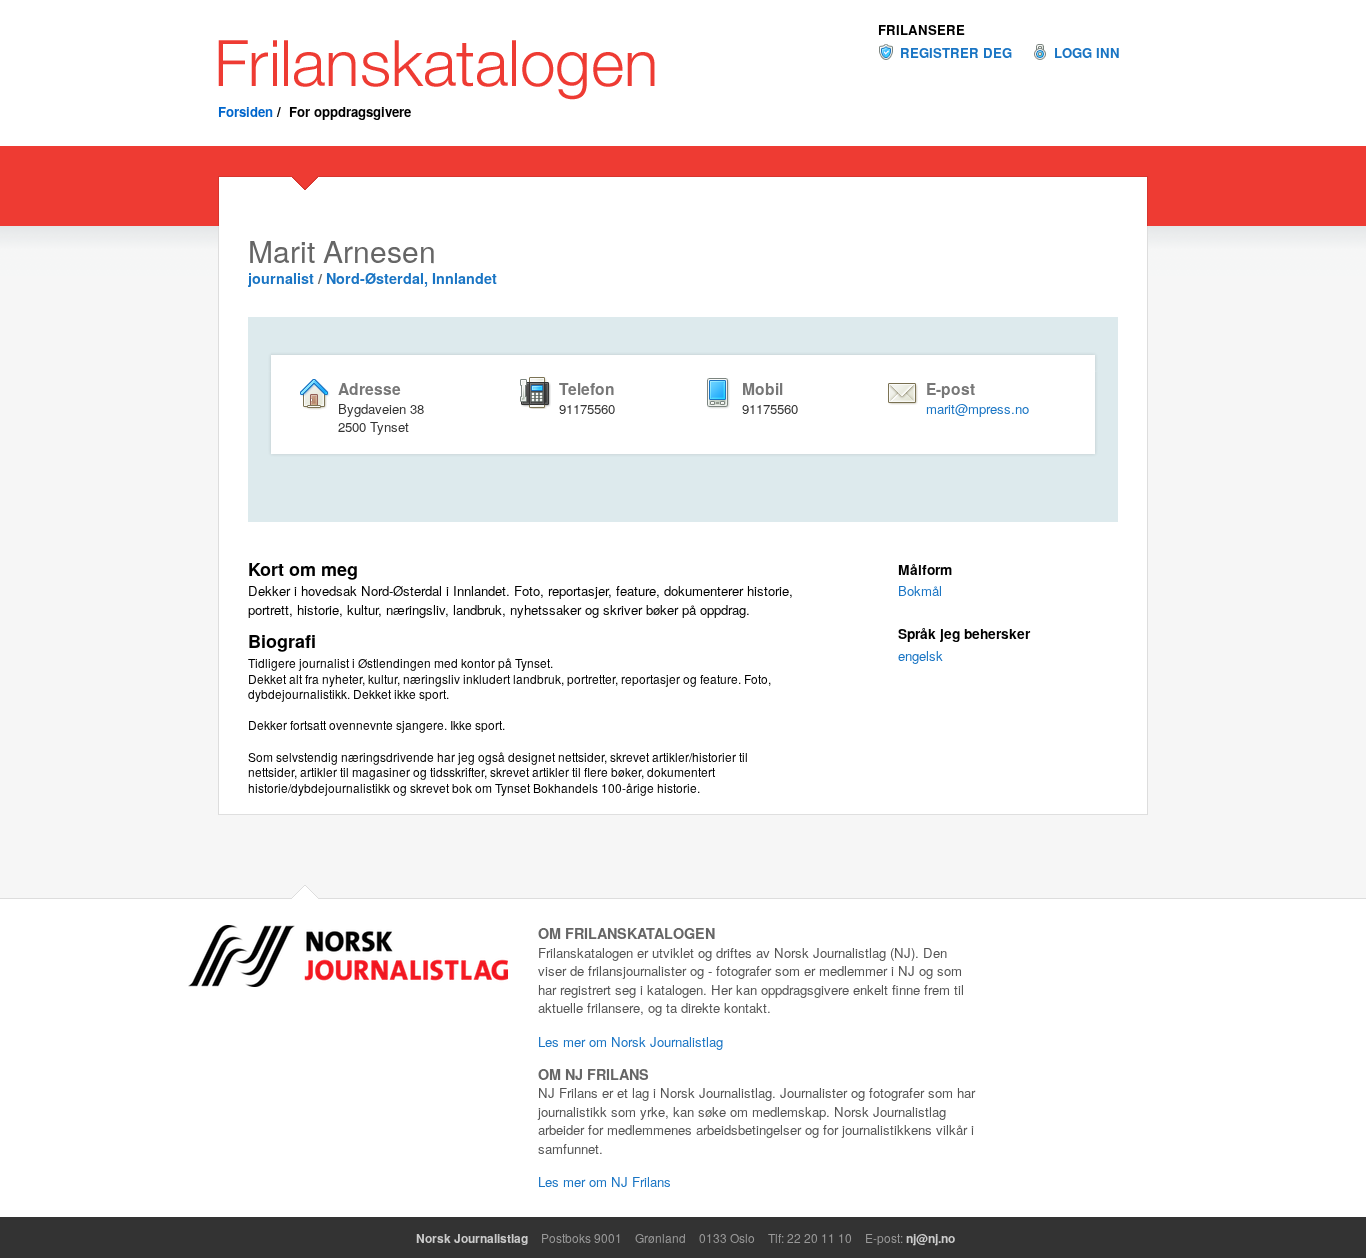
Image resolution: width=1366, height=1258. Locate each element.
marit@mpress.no (977, 408)
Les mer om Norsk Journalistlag (630, 1041)
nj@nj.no (930, 1238)
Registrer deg (956, 53)
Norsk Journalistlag (472, 1238)
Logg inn (1087, 53)
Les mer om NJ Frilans (604, 1181)
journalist (281, 278)
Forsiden (245, 112)
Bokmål (920, 590)
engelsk (920, 655)
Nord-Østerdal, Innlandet (411, 278)
